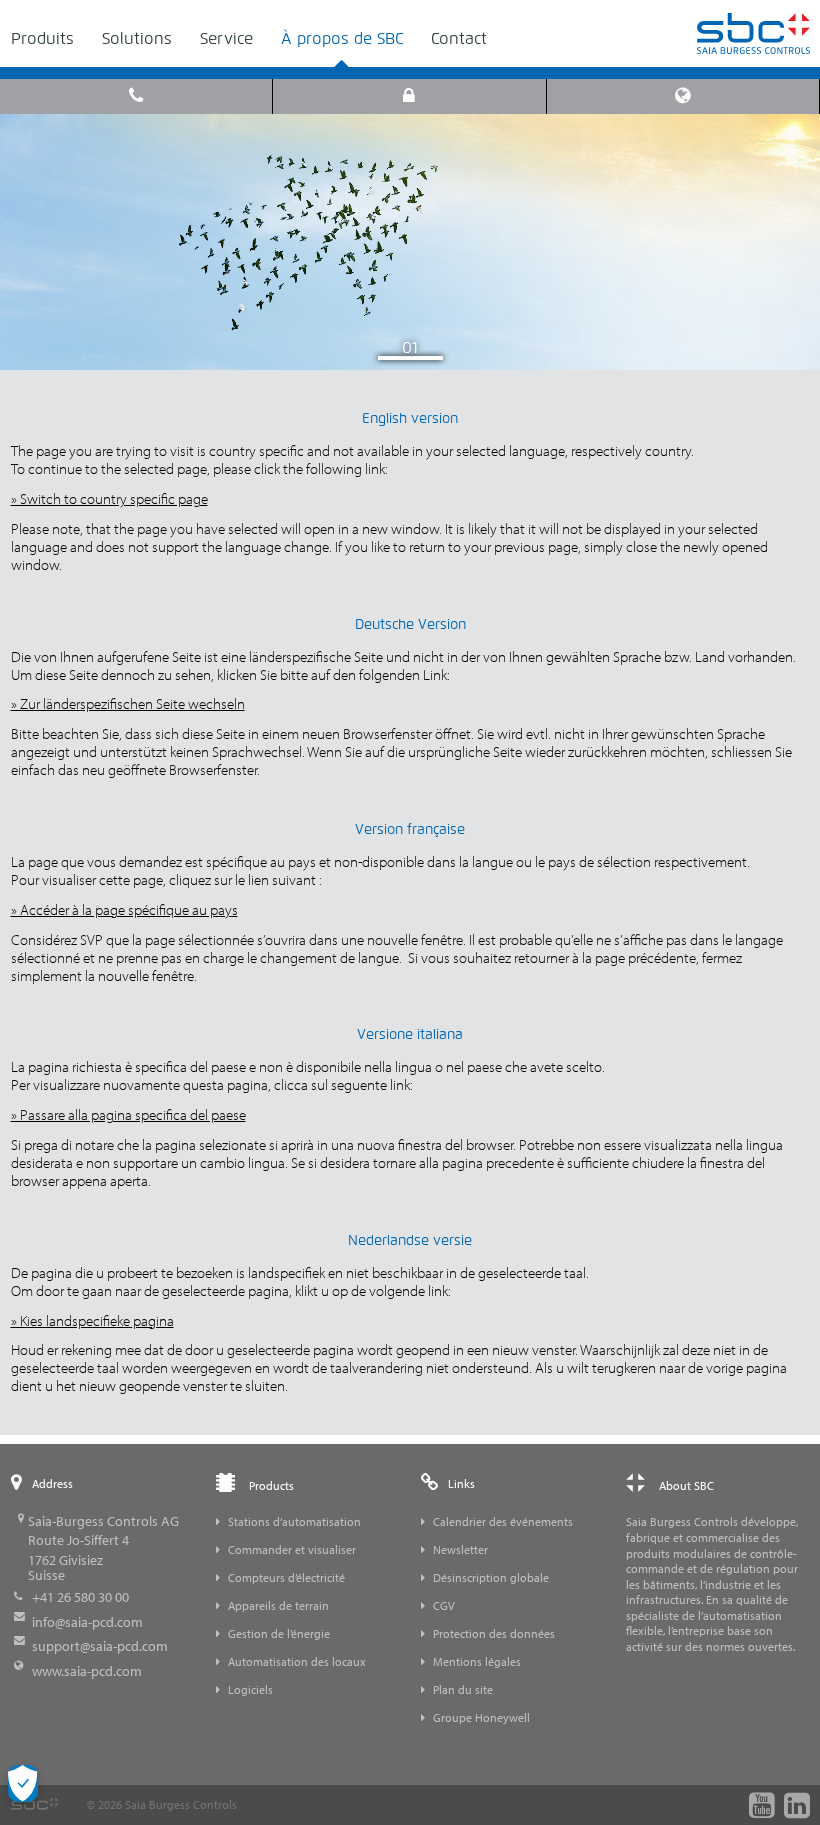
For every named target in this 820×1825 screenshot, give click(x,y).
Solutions (137, 38)
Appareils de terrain (278, 1605)
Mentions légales (477, 1661)
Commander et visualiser (292, 1549)
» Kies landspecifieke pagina (92, 1320)
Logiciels (250, 1689)
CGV (444, 1605)
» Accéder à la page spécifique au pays (124, 909)
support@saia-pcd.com (100, 1646)
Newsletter (460, 1549)
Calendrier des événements (503, 1521)
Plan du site (463, 1689)
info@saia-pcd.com (87, 1622)
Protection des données (494, 1633)
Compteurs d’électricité (286, 1577)
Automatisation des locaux (297, 1661)
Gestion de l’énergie (279, 1633)
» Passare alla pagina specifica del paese (128, 1114)
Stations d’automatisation (294, 1521)
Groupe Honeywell (481, 1717)
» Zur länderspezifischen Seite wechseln (128, 703)
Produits (42, 38)
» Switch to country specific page (109, 498)
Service (226, 38)
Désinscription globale (491, 1577)
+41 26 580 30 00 (80, 1597)
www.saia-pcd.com (87, 1671)
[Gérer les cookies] (23, 1783)
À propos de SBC (342, 38)
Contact (459, 38)
